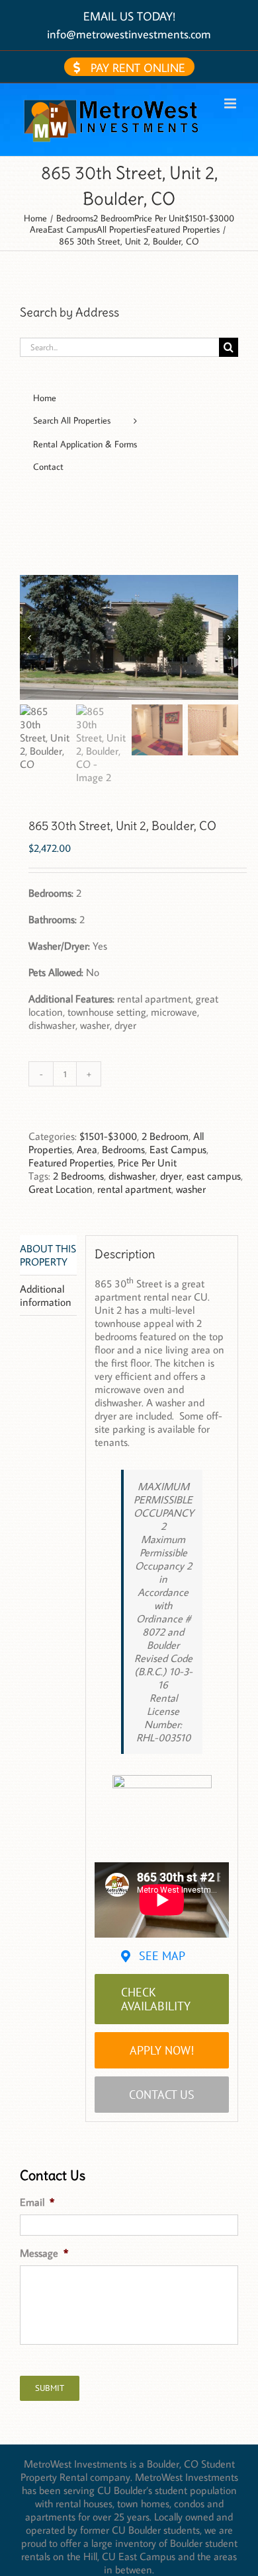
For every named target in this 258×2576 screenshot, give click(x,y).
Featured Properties (71, 1162)
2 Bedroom (165, 1136)
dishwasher (132, 1176)
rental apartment (134, 1189)
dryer (171, 1176)
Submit (50, 2388)
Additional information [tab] (46, 1295)
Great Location (61, 1189)
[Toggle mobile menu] (231, 103)
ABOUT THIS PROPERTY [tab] (48, 1255)
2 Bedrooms (78, 1176)
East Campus (178, 1149)
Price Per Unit (147, 1162)
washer (191, 1189)
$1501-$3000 (108, 1136)
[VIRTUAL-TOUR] (162, 1780)
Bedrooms (123, 1149)
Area (87, 1149)
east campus (214, 1176)
